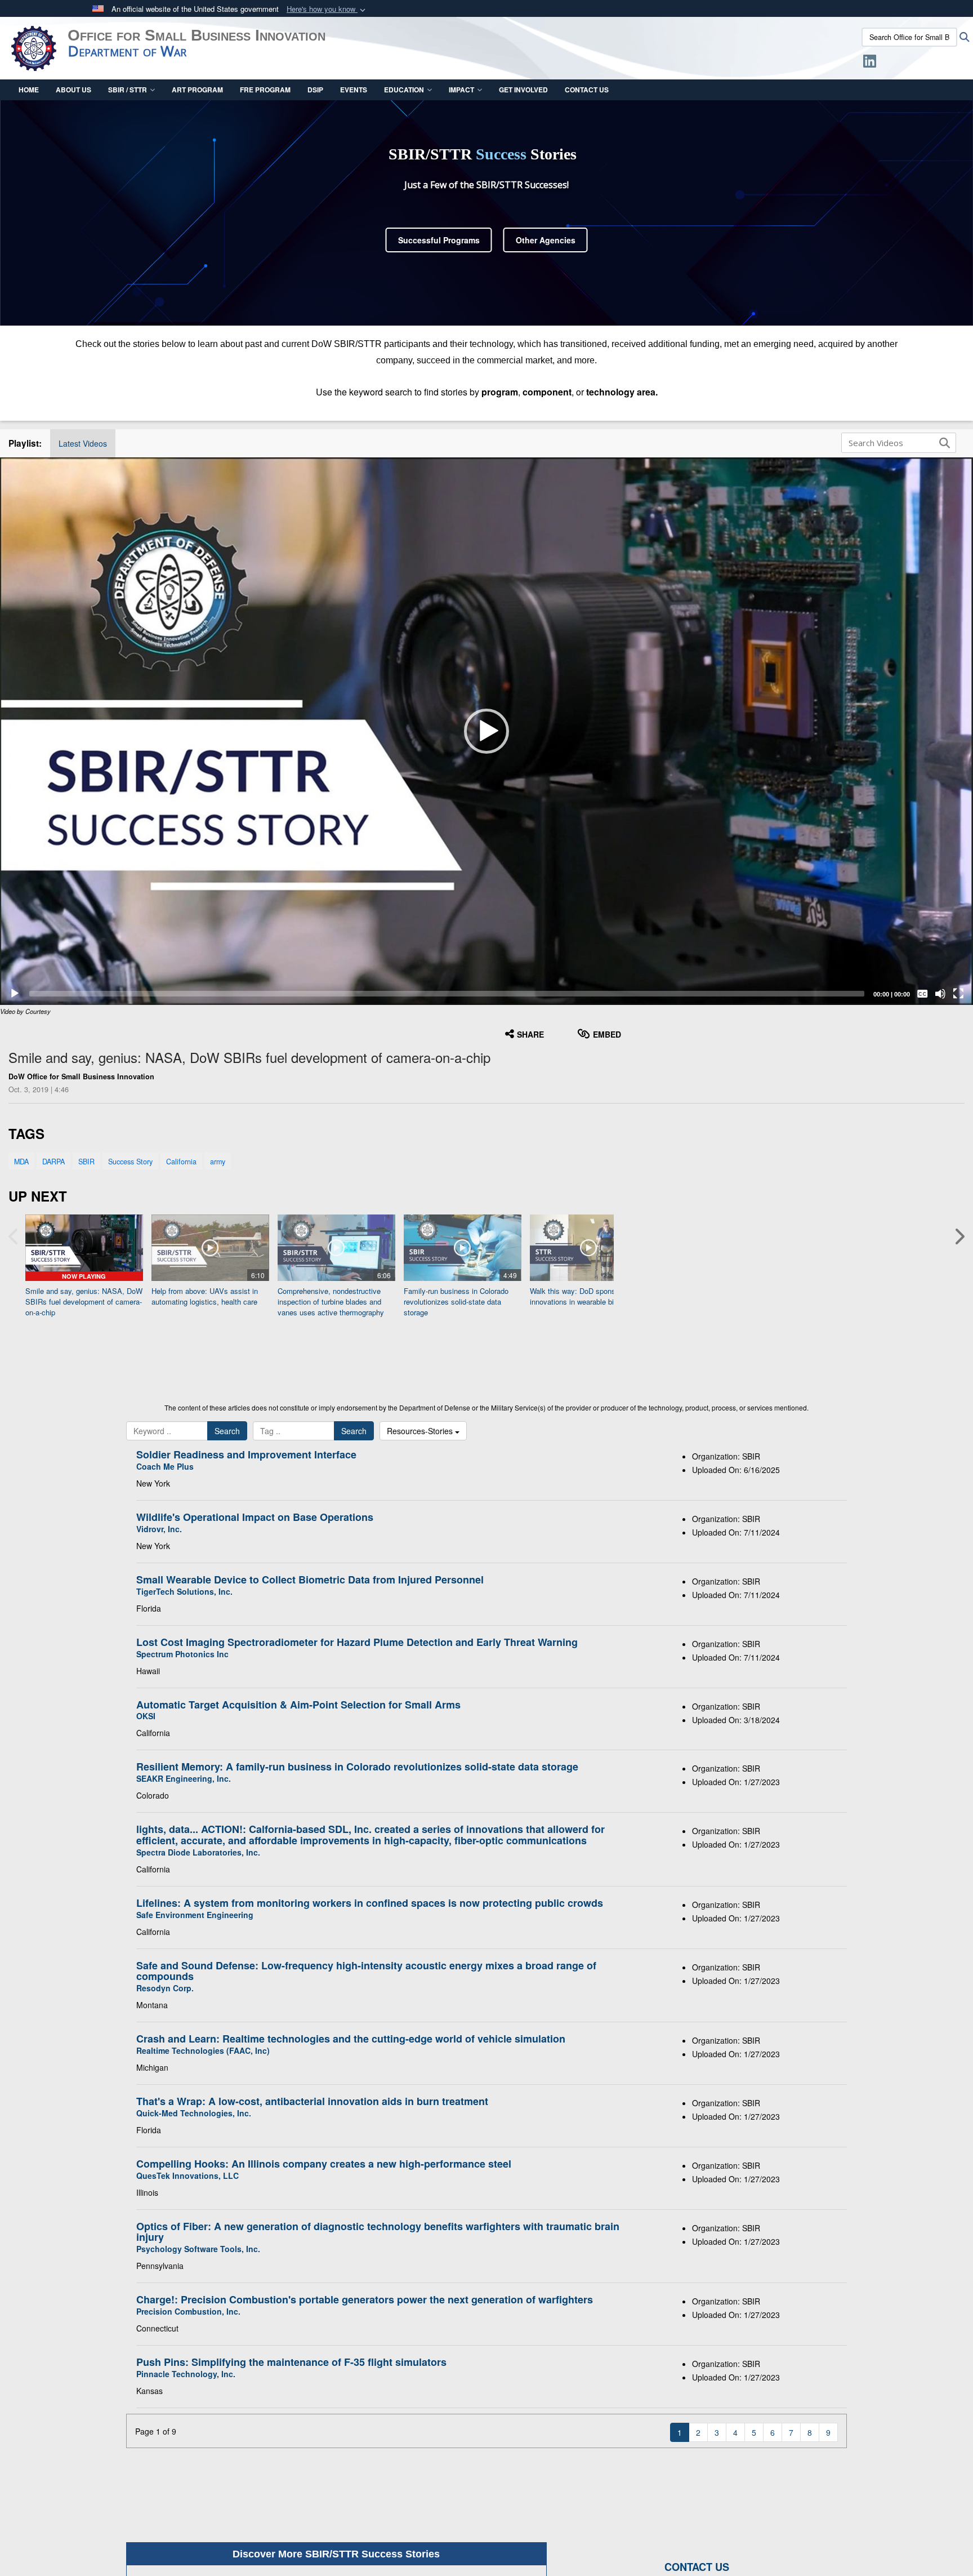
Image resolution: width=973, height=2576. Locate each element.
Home (29, 90)
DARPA (53, 1162)
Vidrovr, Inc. (159, 1529)
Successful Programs (439, 240)
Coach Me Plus (165, 1466)
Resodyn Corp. (165, 1988)
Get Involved (523, 90)
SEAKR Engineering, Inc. (184, 1778)
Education (404, 90)
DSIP (315, 90)
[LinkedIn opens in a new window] (870, 63)
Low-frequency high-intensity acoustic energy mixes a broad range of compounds (366, 1971)
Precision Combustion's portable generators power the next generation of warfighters (365, 2299)
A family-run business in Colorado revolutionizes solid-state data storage (357, 1767)
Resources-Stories (421, 1431)
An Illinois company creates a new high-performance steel (324, 2164)
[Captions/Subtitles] (922, 994)
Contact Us (587, 90)
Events (354, 90)
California (181, 1162)
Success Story (130, 1162)
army (218, 1162)
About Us (73, 90)
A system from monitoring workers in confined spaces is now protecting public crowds (370, 1903)
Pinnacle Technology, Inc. (186, 2374)
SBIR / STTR (128, 90)
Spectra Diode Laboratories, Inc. (198, 1852)
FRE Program (265, 90)
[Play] (15, 994)
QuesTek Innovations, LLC (188, 2175)
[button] (327, 9)
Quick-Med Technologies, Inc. (194, 2113)
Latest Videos (83, 443)
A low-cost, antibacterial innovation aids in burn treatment (312, 2101)
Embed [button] (607, 1034)
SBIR (86, 1162)
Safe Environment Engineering (195, 1915)
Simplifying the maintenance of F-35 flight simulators (291, 2362)
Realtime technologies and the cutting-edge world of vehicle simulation (351, 2039)
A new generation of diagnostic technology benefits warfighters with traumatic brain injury (378, 2232)
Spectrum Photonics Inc (182, 1654)
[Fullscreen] (958, 994)
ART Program (197, 90)
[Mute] (940, 994)
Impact (461, 90)
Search (227, 1431)
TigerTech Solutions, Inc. (184, 1591)
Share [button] (530, 1034)
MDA (21, 1162)
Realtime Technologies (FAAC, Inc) (203, 2050)
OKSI (146, 1716)
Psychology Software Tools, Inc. (198, 2249)
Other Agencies (546, 240)
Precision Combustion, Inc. (188, 2311)
